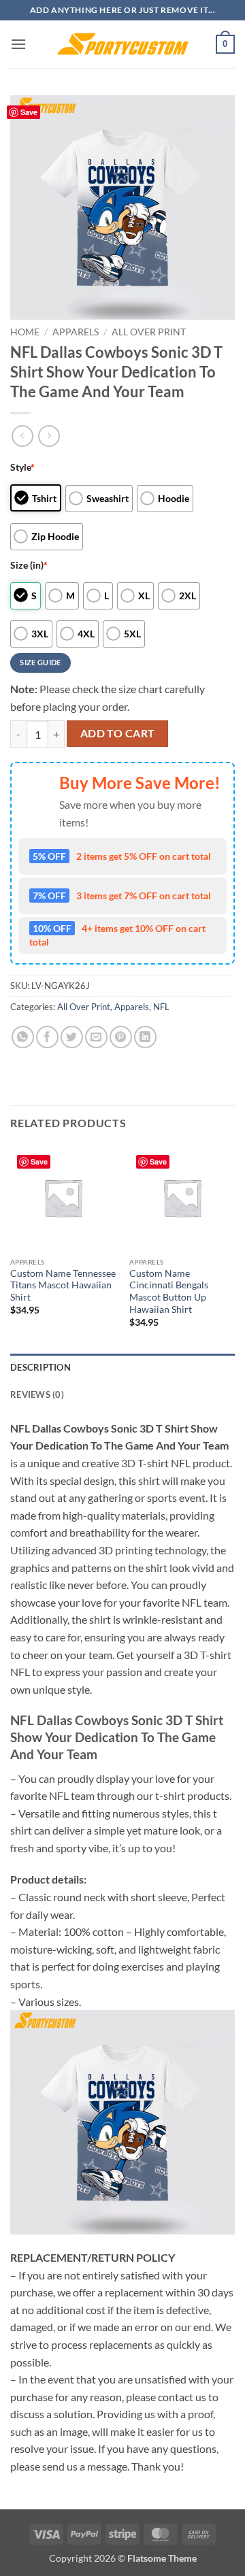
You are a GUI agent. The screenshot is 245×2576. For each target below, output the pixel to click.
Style (22, 467)
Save (29, 112)
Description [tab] (40, 1367)
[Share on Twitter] (72, 1037)
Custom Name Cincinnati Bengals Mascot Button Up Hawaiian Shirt (169, 1291)
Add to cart (118, 733)
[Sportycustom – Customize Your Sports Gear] (122, 44)
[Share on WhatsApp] (23, 1037)
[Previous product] (49, 436)
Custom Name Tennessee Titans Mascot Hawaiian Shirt (63, 1285)
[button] (18, 44)
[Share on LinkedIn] (145, 1037)
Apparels (76, 332)
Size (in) (29, 565)
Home (25, 332)
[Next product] (22, 436)
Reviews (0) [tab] (37, 1394)
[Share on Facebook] (47, 1037)
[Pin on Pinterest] (121, 1037)
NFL (161, 1007)
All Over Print (149, 332)
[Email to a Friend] (96, 1037)
